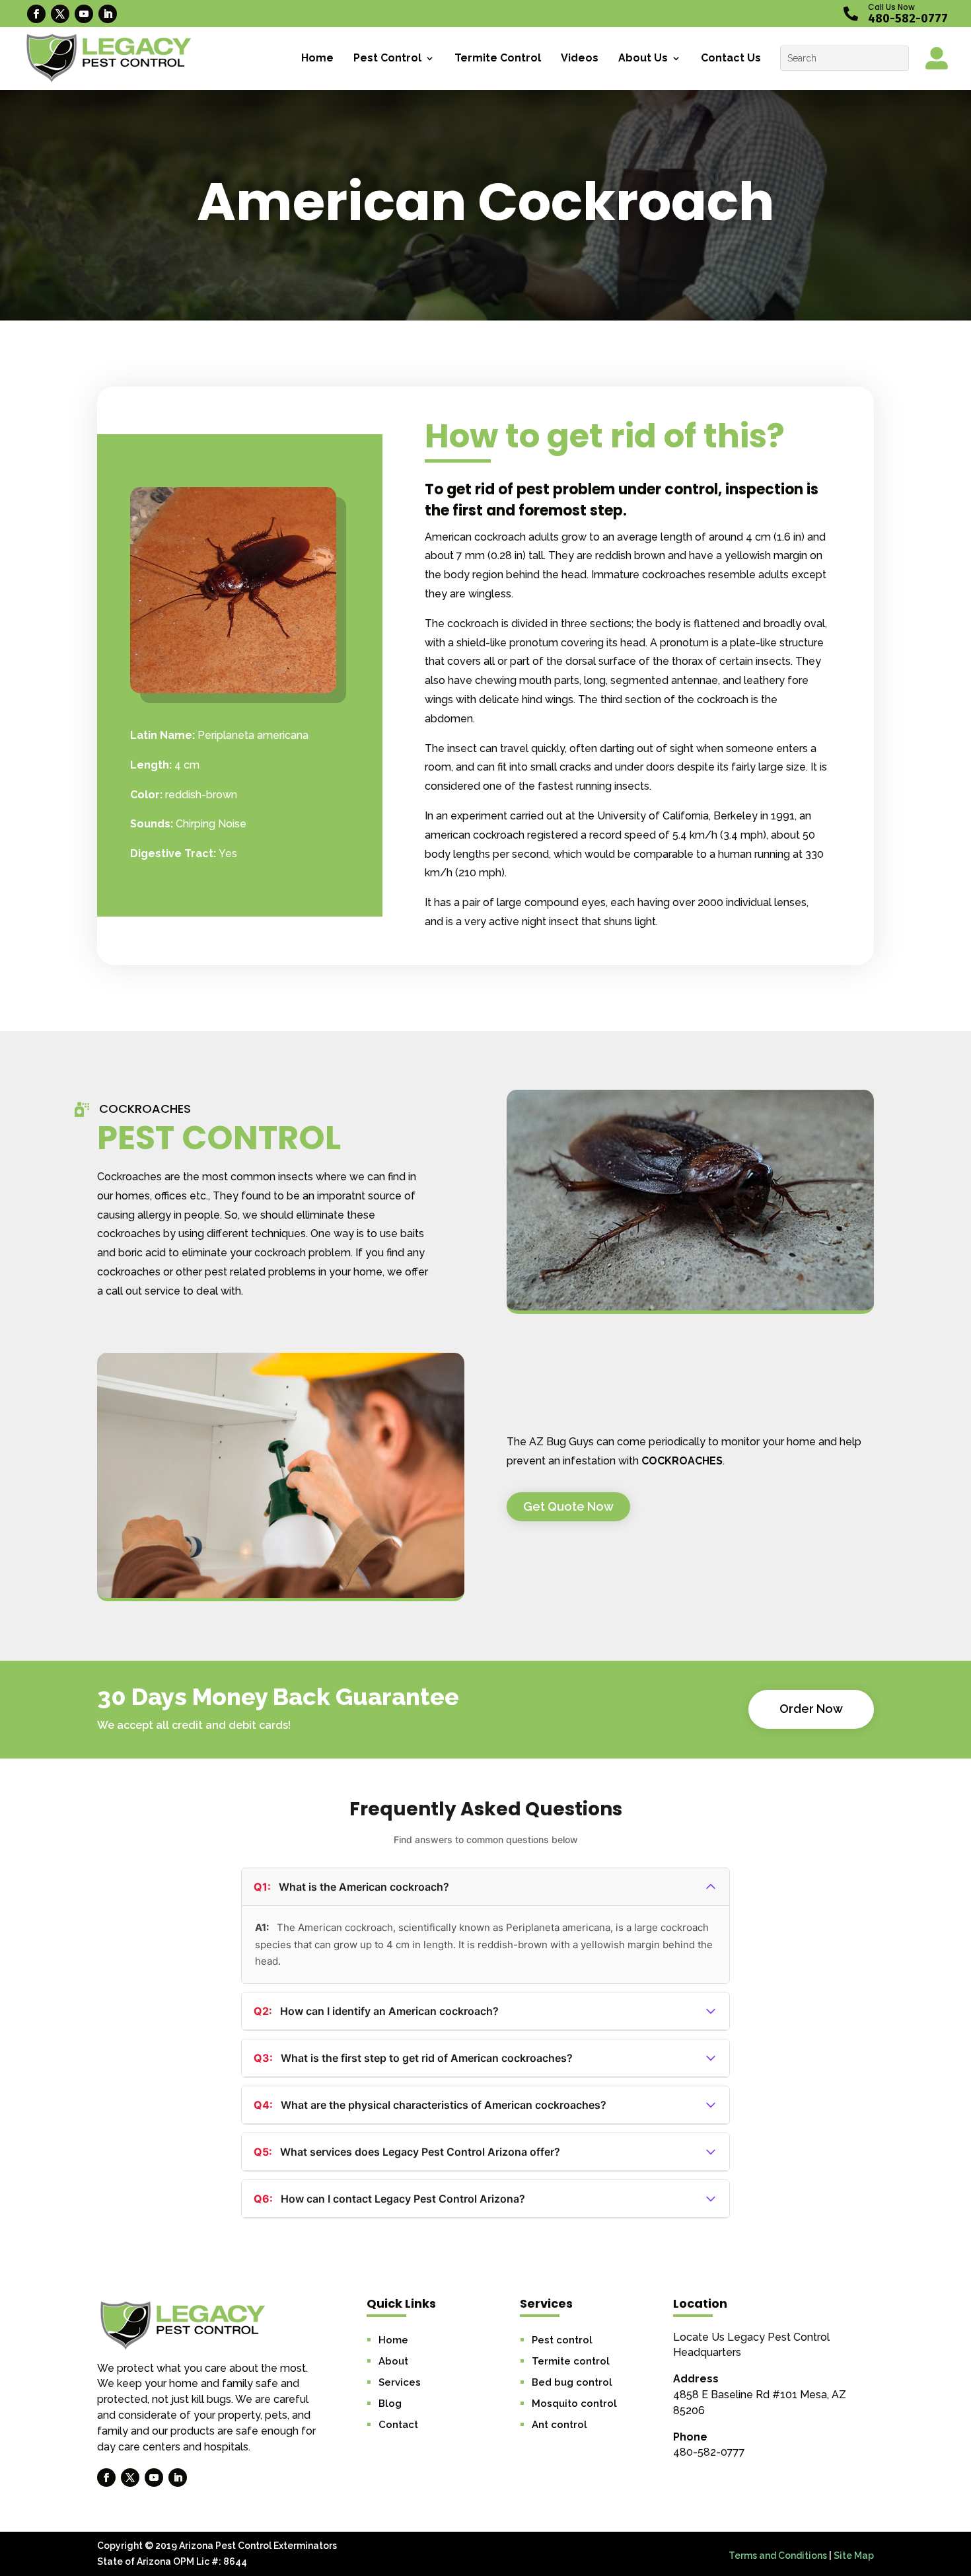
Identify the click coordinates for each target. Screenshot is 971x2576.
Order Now (811, 1709)
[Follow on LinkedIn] (108, 14)
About (393, 2361)
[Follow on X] (60, 14)
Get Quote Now (568, 1506)
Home (317, 58)
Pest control (562, 2340)
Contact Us (731, 58)
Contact (398, 2425)
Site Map (854, 2556)
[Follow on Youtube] (84, 14)
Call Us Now (891, 7)
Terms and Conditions (778, 2556)
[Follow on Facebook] (36, 14)
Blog (390, 2404)
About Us (643, 58)
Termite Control (498, 58)
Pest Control (387, 58)
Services (400, 2382)
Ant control (559, 2425)
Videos (580, 58)
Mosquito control (574, 2404)
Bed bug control (572, 2382)
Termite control (571, 2361)
